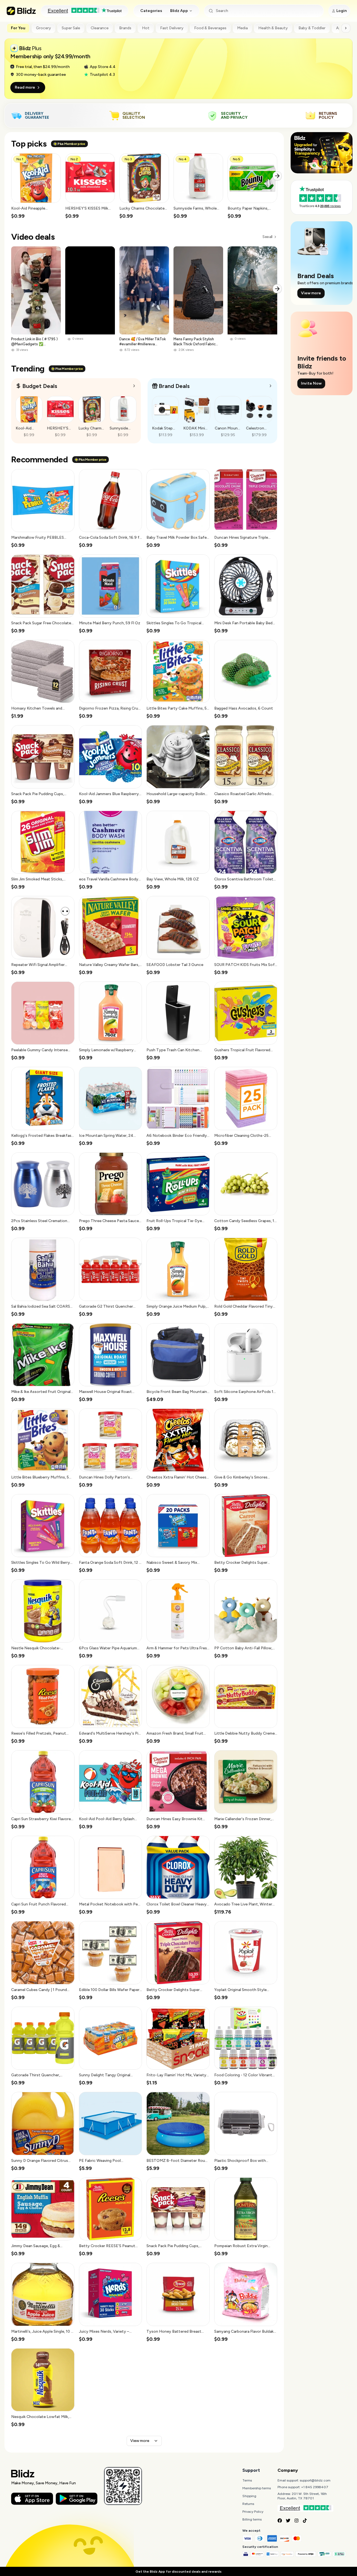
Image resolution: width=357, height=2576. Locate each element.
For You (18, 28)
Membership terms (257, 2488)
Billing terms (252, 2519)
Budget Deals (40, 386)
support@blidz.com (315, 2480)
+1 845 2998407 (315, 2487)
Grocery (44, 28)
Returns (248, 2504)
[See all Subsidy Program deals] (271, 386)
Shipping (249, 2496)
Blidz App (179, 11)
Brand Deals (174, 386)
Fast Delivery (172, 28)
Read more (25, 87)
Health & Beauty (273, 28)
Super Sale (71, 28)
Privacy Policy (253, 2512)
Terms (247, 2480)
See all (267, 237)
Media (242, 28)
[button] (36, 186)
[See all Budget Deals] (134, 386)
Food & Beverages (210, 28)
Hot (146, 28)
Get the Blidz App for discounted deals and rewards (178, 2572)
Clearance (100, 28)
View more (140, 2441)
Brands (125, 28)
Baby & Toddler (312, 28)
